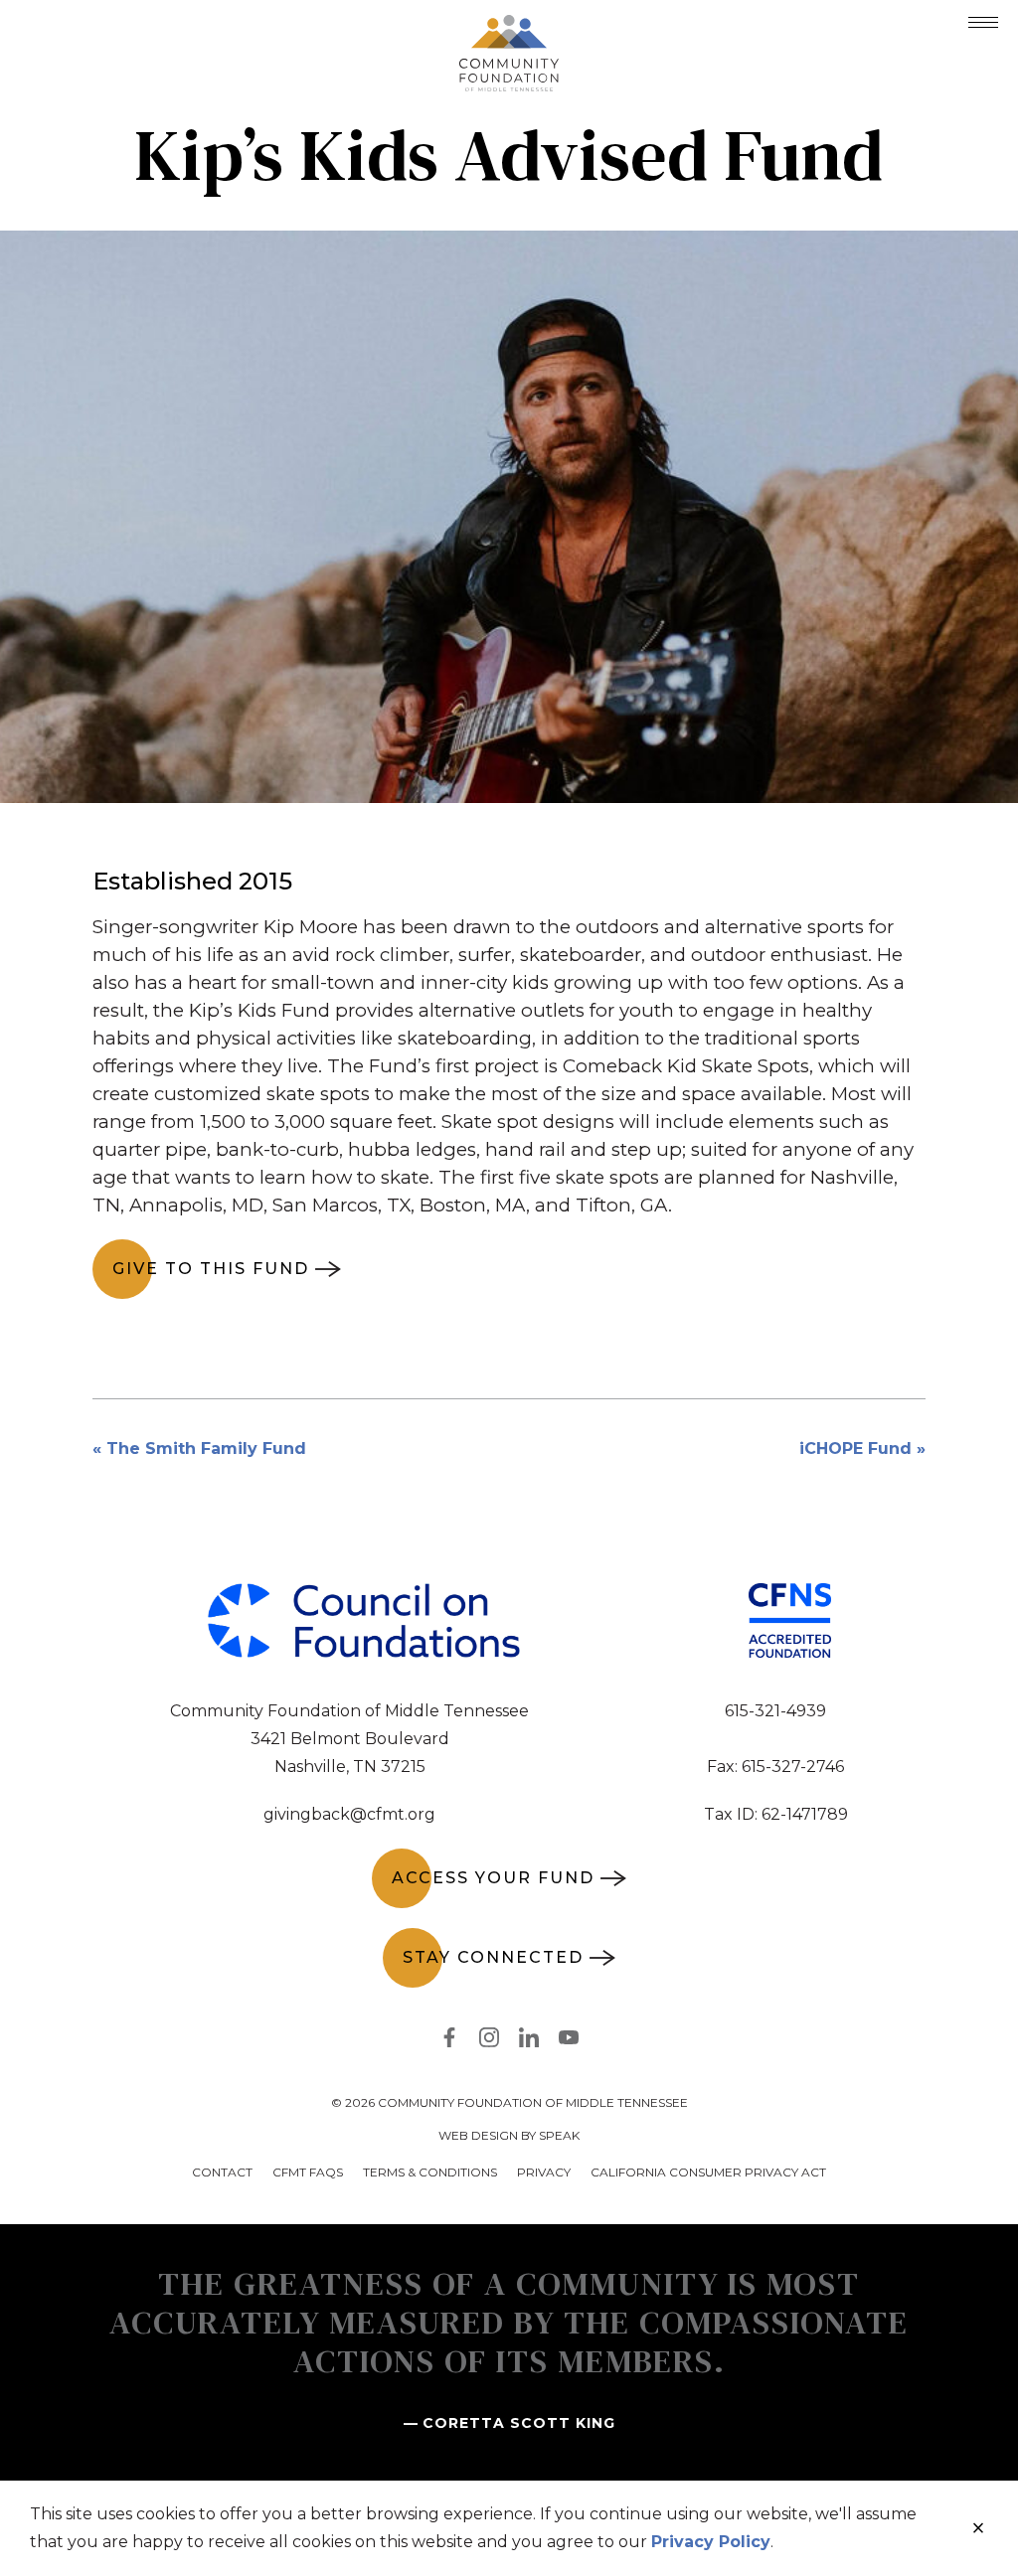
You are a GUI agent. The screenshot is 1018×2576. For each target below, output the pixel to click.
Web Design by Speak (509, 2135)
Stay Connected (493, 1957)
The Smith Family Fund (206, 1449)
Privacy (544, 2172)
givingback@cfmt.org (349, 1814)
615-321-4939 (775, 1711)
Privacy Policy (711, 2542)
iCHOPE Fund (855, 1449)
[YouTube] (569, 2041)
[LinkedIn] (529, 2041)
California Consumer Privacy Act (708, 2172)
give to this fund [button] (211, 1269)
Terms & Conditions (430, 2172)
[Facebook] (449, 2041)
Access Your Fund (493, 1878)
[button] (983, 22)
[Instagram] (489, 2041)
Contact (222, 2172)
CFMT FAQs (308, 2172)
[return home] (509, 27)
